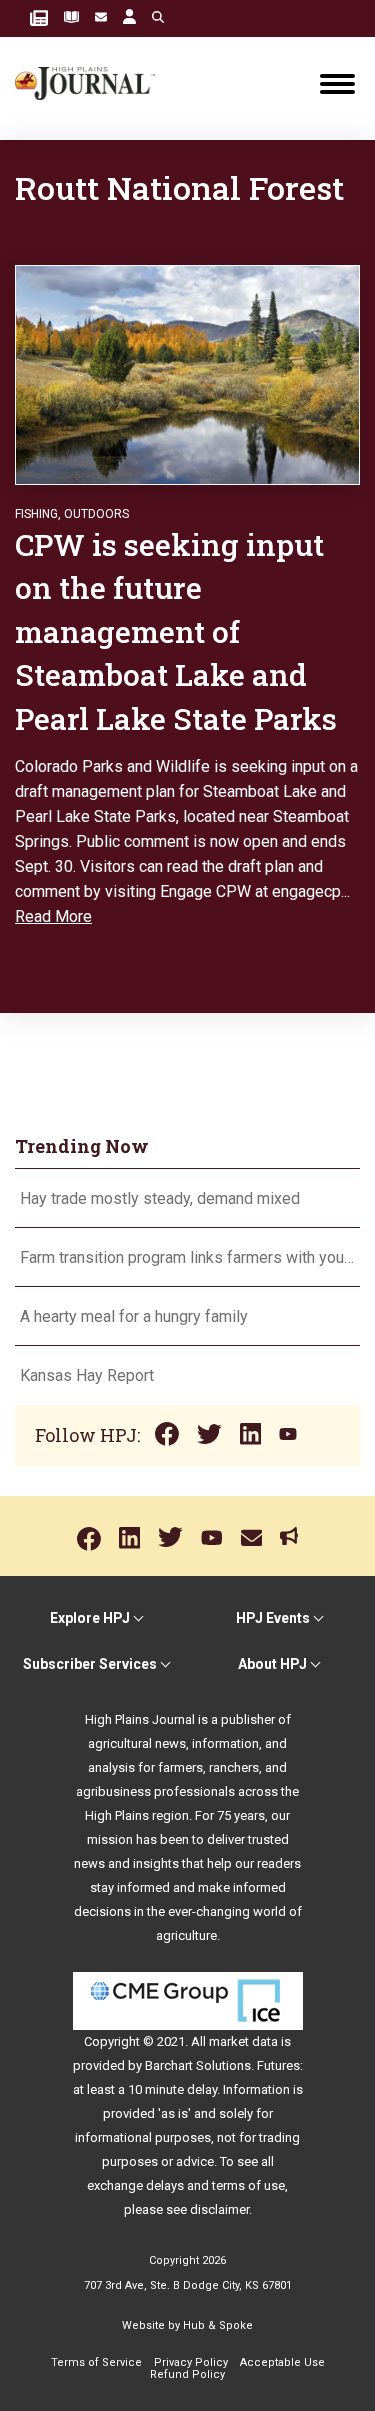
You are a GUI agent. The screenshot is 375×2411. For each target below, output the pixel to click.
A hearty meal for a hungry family (136, 1316)
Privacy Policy (191, 2362)
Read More (53, 916)
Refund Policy (187, 2374)
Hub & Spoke (218, 2325)
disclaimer (219, 2209)
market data (243, 2041)
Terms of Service (96, 2362)
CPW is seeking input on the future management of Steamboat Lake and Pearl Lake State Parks (179, 631)
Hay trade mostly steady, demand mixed (160, 1198)
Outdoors (96, 514)
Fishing (36, 514)
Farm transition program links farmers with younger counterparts (187, 1257)
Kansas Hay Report (87, 1375)
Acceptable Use (282, 2362)
